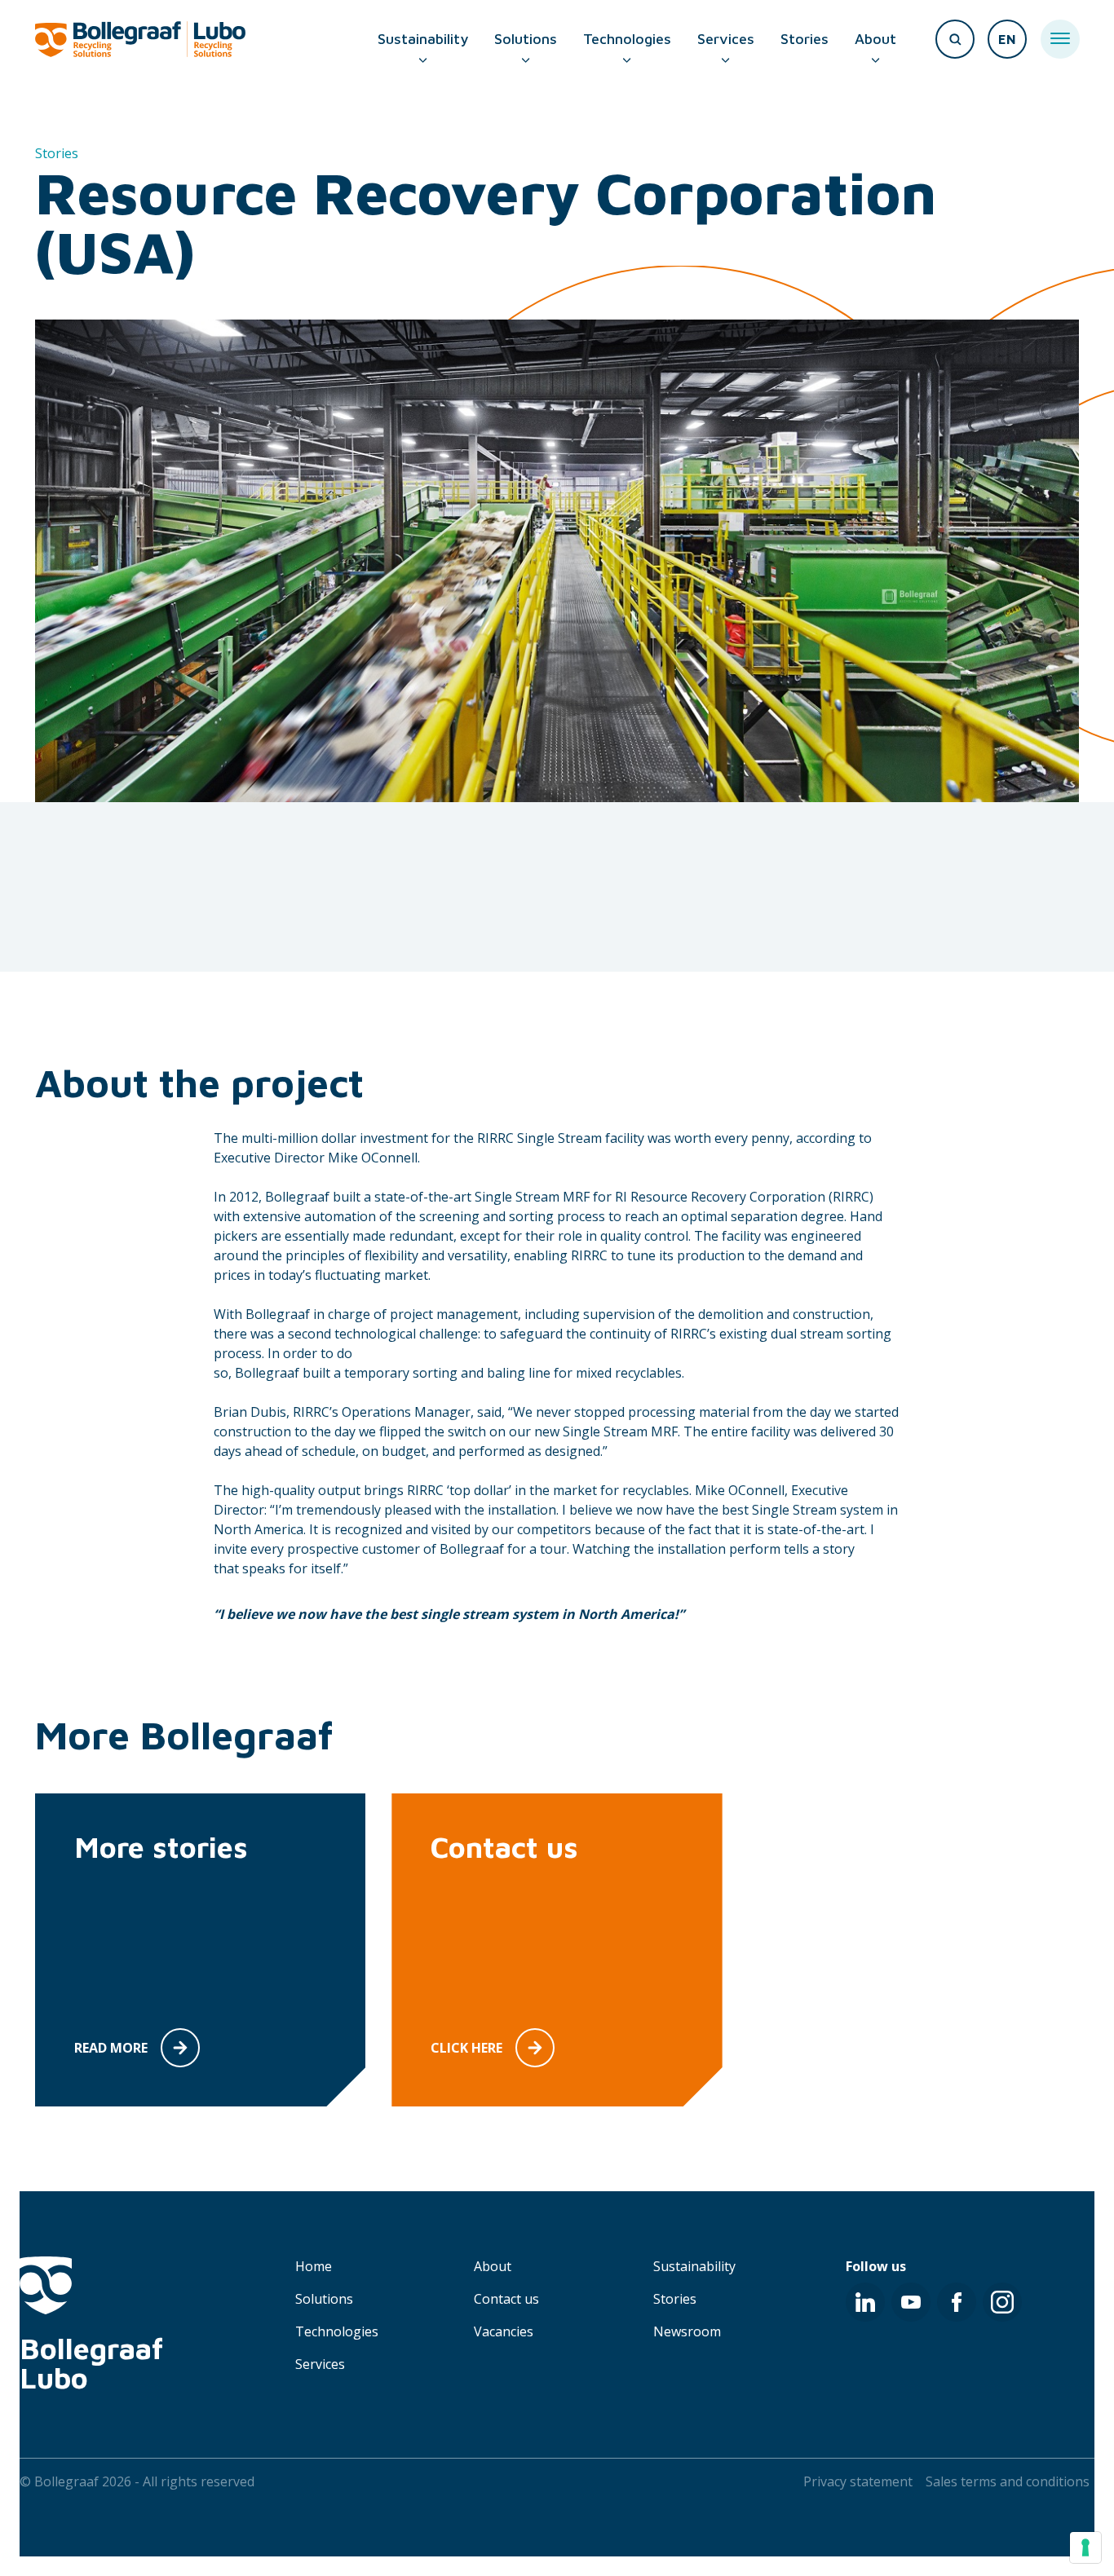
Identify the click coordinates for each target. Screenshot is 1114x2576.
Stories (805, 39)
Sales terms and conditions (1008, 2481)
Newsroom (687, 2331)
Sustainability (423, 39)
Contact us (506, 2299)
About (875, 39)
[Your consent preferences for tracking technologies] (1085, 2547)
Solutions (526, 39)
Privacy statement (858, 2481)
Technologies (627, 39)
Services (726, 39)
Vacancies (504, 2331)
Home (314, 2266)
